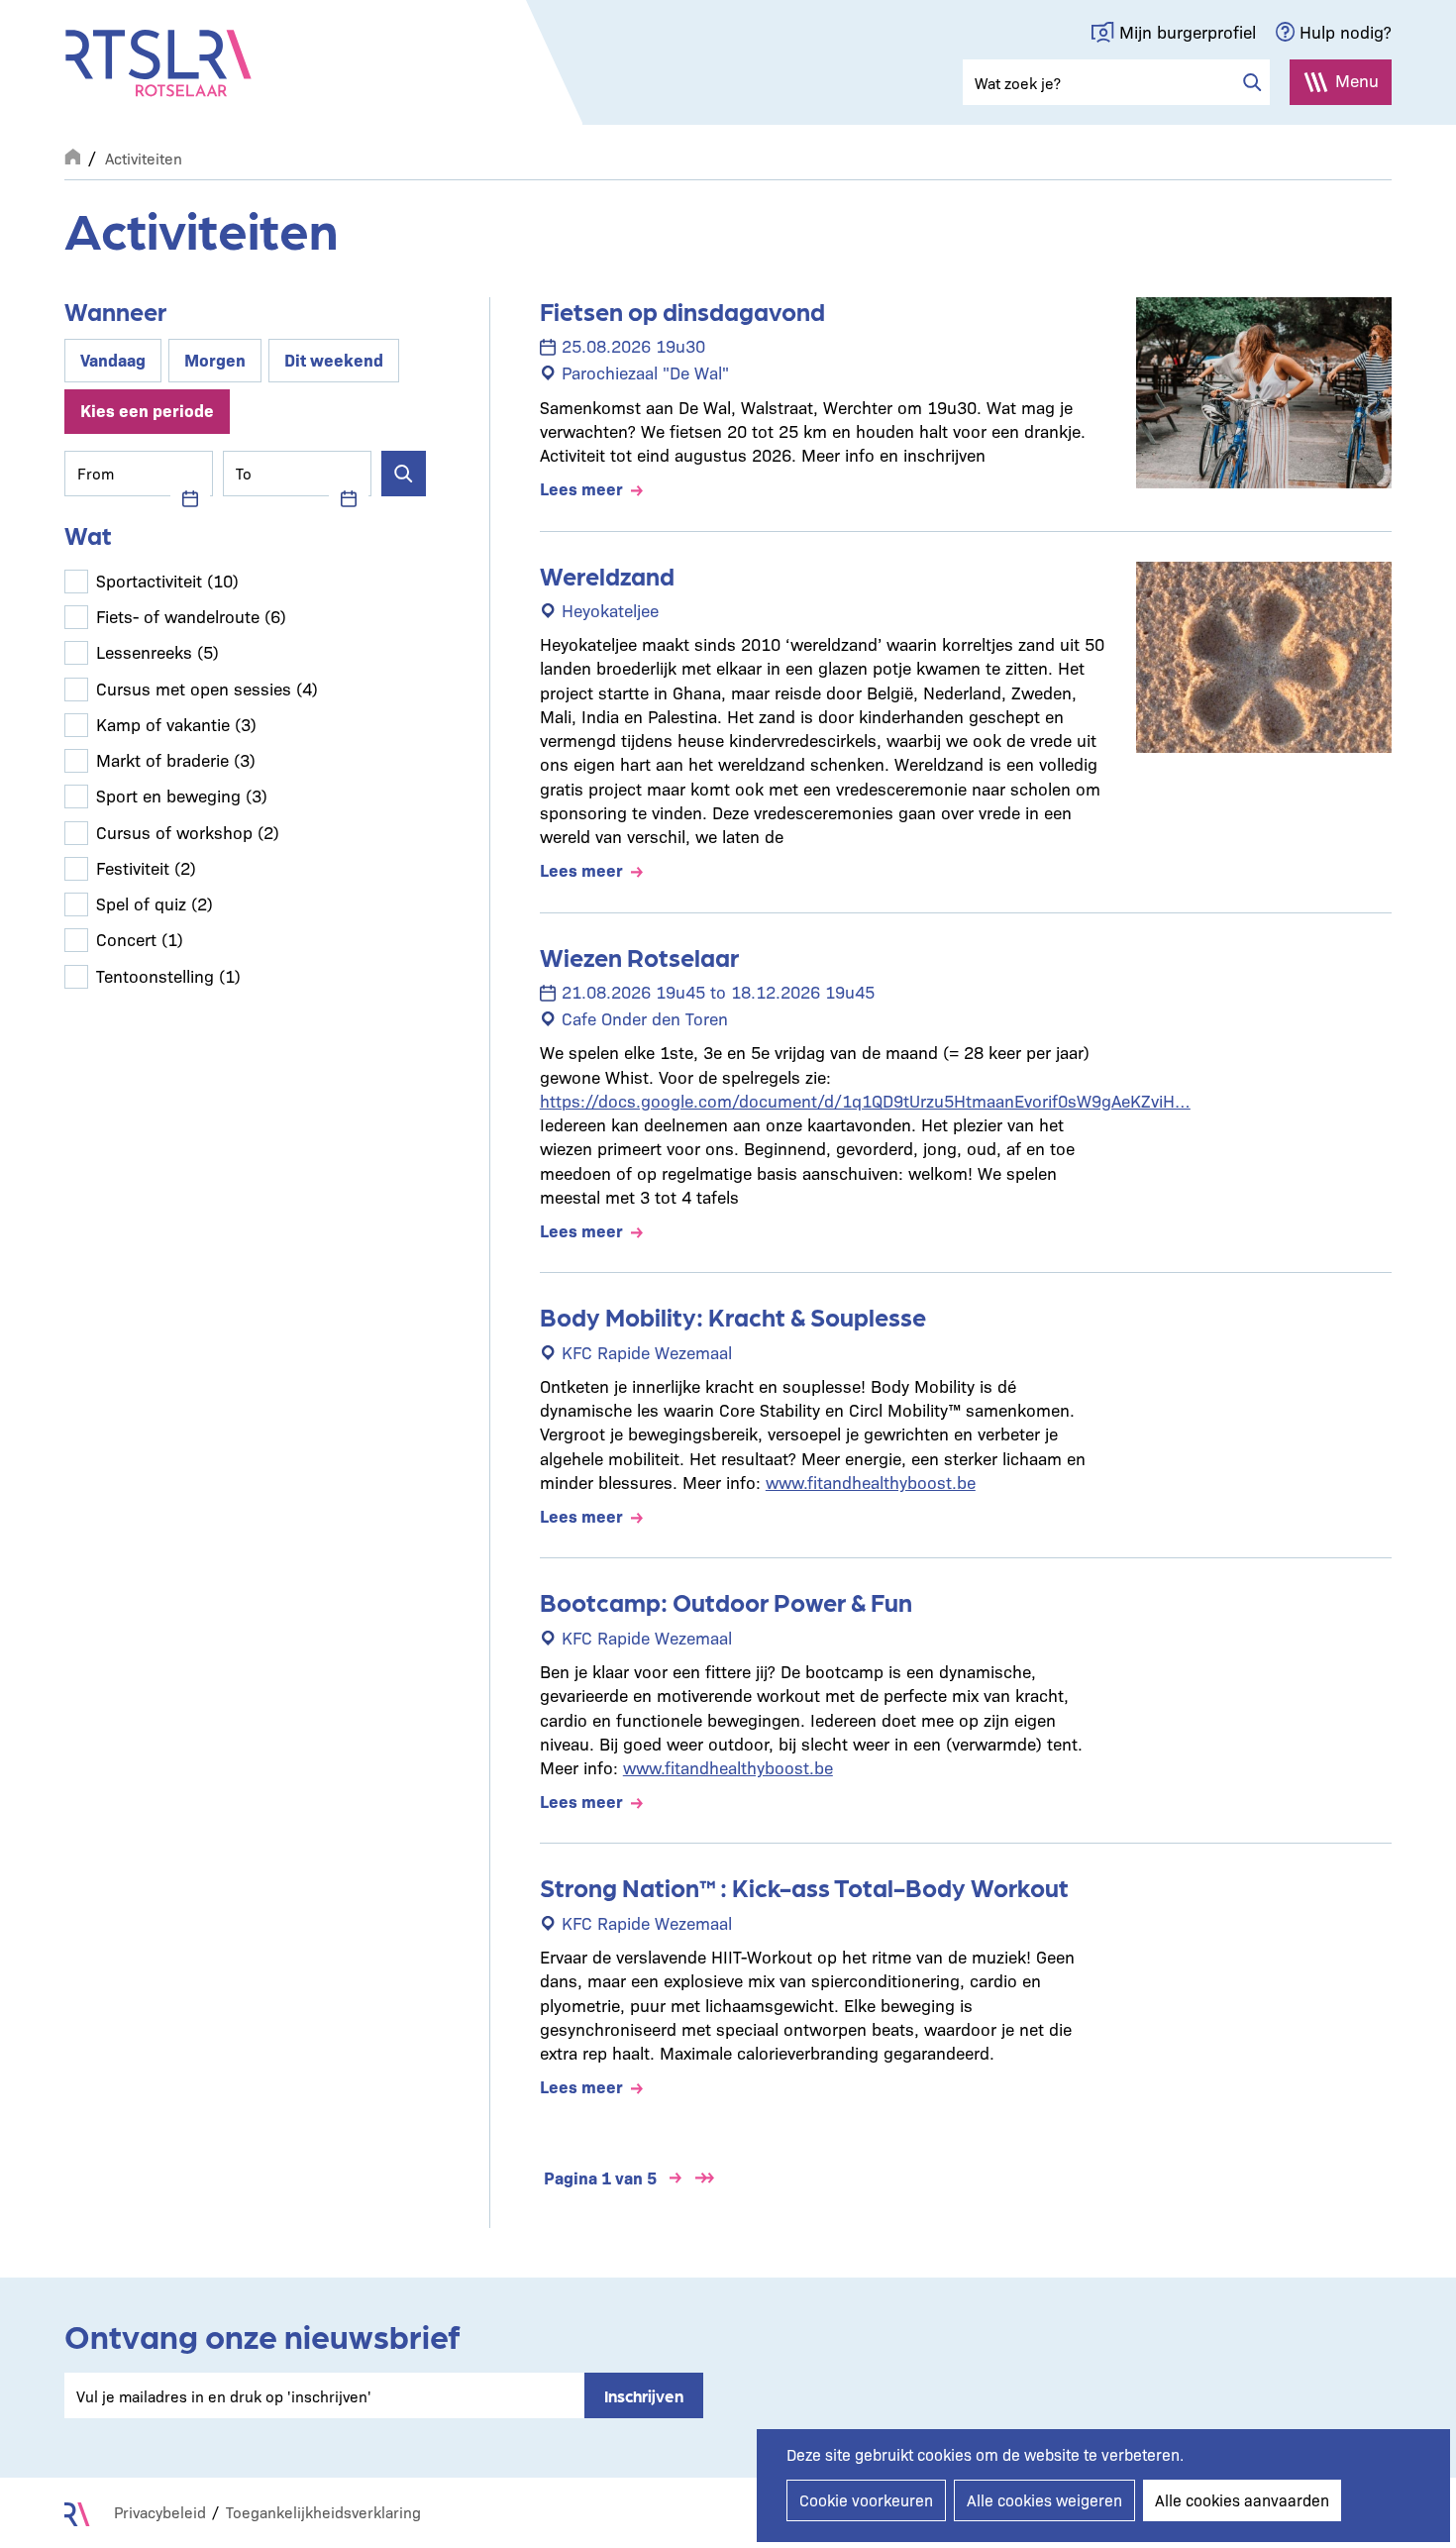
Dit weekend (334, 359)
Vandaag (113, 359)
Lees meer (581, 488)
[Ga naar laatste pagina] (705, 2178)
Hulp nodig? (1346, 31)
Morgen (215, 359)
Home (72, 155)
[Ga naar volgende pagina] (676, 2178)
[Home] (158, 63)
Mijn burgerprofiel (1188, 31)
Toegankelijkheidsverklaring (323, 2512)
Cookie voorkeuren (866, 2500)
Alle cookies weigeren (1044, 2500)
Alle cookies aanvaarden (1242, 2500)
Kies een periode (147, 410)
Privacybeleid (160, 2512)
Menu (1357, 80)
